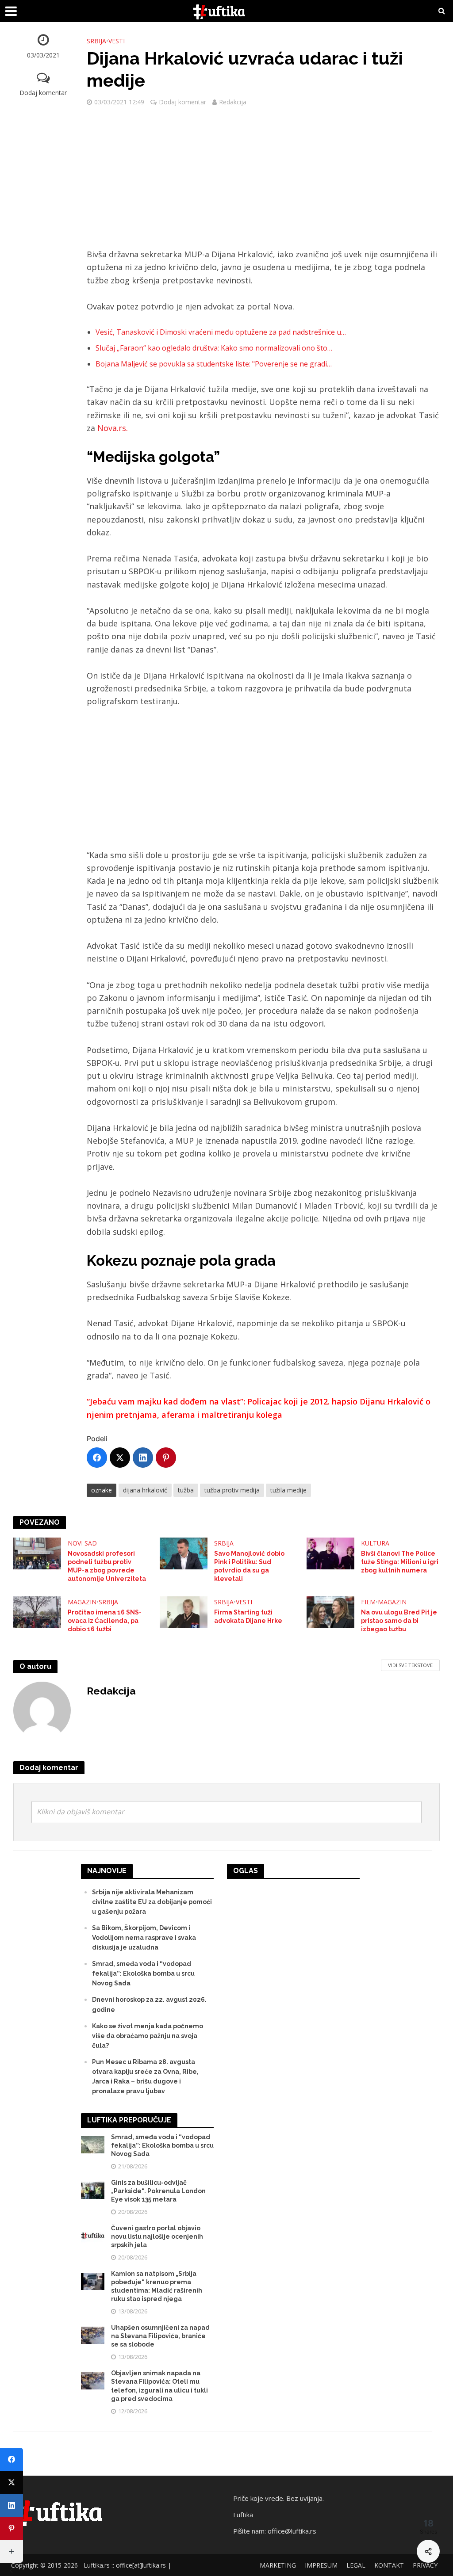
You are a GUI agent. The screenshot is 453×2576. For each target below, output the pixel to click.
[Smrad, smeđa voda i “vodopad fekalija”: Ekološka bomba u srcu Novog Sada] (93, 2144)
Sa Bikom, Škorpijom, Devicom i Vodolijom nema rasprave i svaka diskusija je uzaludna (144, 1938)
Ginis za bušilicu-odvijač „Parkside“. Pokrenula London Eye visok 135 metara (158, 2191)
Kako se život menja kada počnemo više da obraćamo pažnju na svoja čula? (148, 2036)
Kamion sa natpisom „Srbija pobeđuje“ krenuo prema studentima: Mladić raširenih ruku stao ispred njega (157, 2286)
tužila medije (288, 1490)
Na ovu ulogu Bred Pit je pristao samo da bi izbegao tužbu (399, 1621)
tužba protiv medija (232, 1490)
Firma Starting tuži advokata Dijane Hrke (248, 1616)
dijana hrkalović (145, 1490)
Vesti (117, 41)
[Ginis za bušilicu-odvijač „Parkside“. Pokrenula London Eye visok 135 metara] (93, 2190)
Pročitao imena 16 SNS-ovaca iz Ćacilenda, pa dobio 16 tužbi (105, 1621)
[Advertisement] (263, 183)
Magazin (82, 1602)
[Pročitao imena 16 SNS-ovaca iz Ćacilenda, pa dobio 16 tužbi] (37, 1611)
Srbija (96, 41)
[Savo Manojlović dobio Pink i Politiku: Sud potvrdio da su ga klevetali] (184, 1553)
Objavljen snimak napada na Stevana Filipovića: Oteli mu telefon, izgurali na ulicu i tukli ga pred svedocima (159, 2386)
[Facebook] (97, 1458)
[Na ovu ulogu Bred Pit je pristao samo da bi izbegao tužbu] (330, 1611)
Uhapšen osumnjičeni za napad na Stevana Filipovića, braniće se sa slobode (160, 2336)
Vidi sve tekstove (410, 1665)
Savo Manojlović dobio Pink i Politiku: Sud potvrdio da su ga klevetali (249, 1566)
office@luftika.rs (292, 2531)
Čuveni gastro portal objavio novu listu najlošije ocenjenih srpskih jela (157, 2236)
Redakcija (233, 102)
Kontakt (389, 2565)
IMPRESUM (321, 2565)
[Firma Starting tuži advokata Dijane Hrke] (184, 1611)
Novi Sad (82, 1543)
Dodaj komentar (43, 93)
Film (368, 1602)
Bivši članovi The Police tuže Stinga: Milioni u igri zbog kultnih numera (400, 1562)
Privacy (425, 2565)
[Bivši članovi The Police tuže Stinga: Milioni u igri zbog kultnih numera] (330, 1553)
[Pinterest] (166, 1458)
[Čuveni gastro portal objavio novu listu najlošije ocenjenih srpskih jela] (93, 2235)
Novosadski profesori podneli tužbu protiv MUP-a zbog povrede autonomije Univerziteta (107, 1566)
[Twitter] (120, 1458)
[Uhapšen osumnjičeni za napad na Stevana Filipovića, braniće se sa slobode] (93, 2335)
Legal (356, 2565)
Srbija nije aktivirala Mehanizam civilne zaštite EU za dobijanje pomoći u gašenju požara (152, 1902)
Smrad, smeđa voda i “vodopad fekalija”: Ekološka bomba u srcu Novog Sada (143, 1973)
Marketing (278, 2565)
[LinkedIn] (143, 1458)
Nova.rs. (113, 428)
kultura (375, 1543)
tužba (186, 1490)
